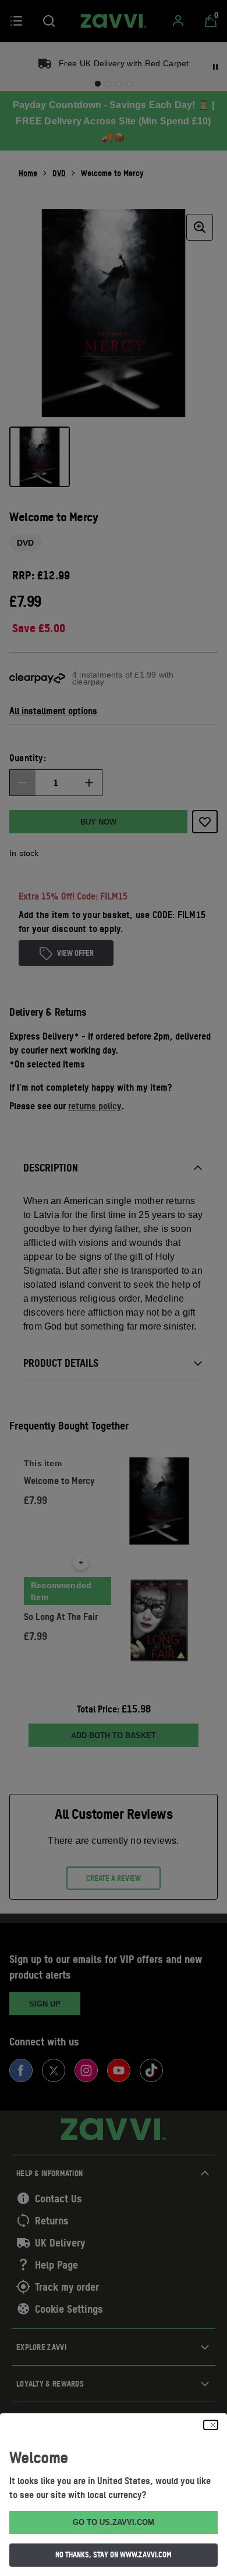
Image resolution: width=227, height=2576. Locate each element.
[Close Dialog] (211, 2425)
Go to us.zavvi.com (114, 2522)
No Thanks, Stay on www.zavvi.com (114, 2554)
